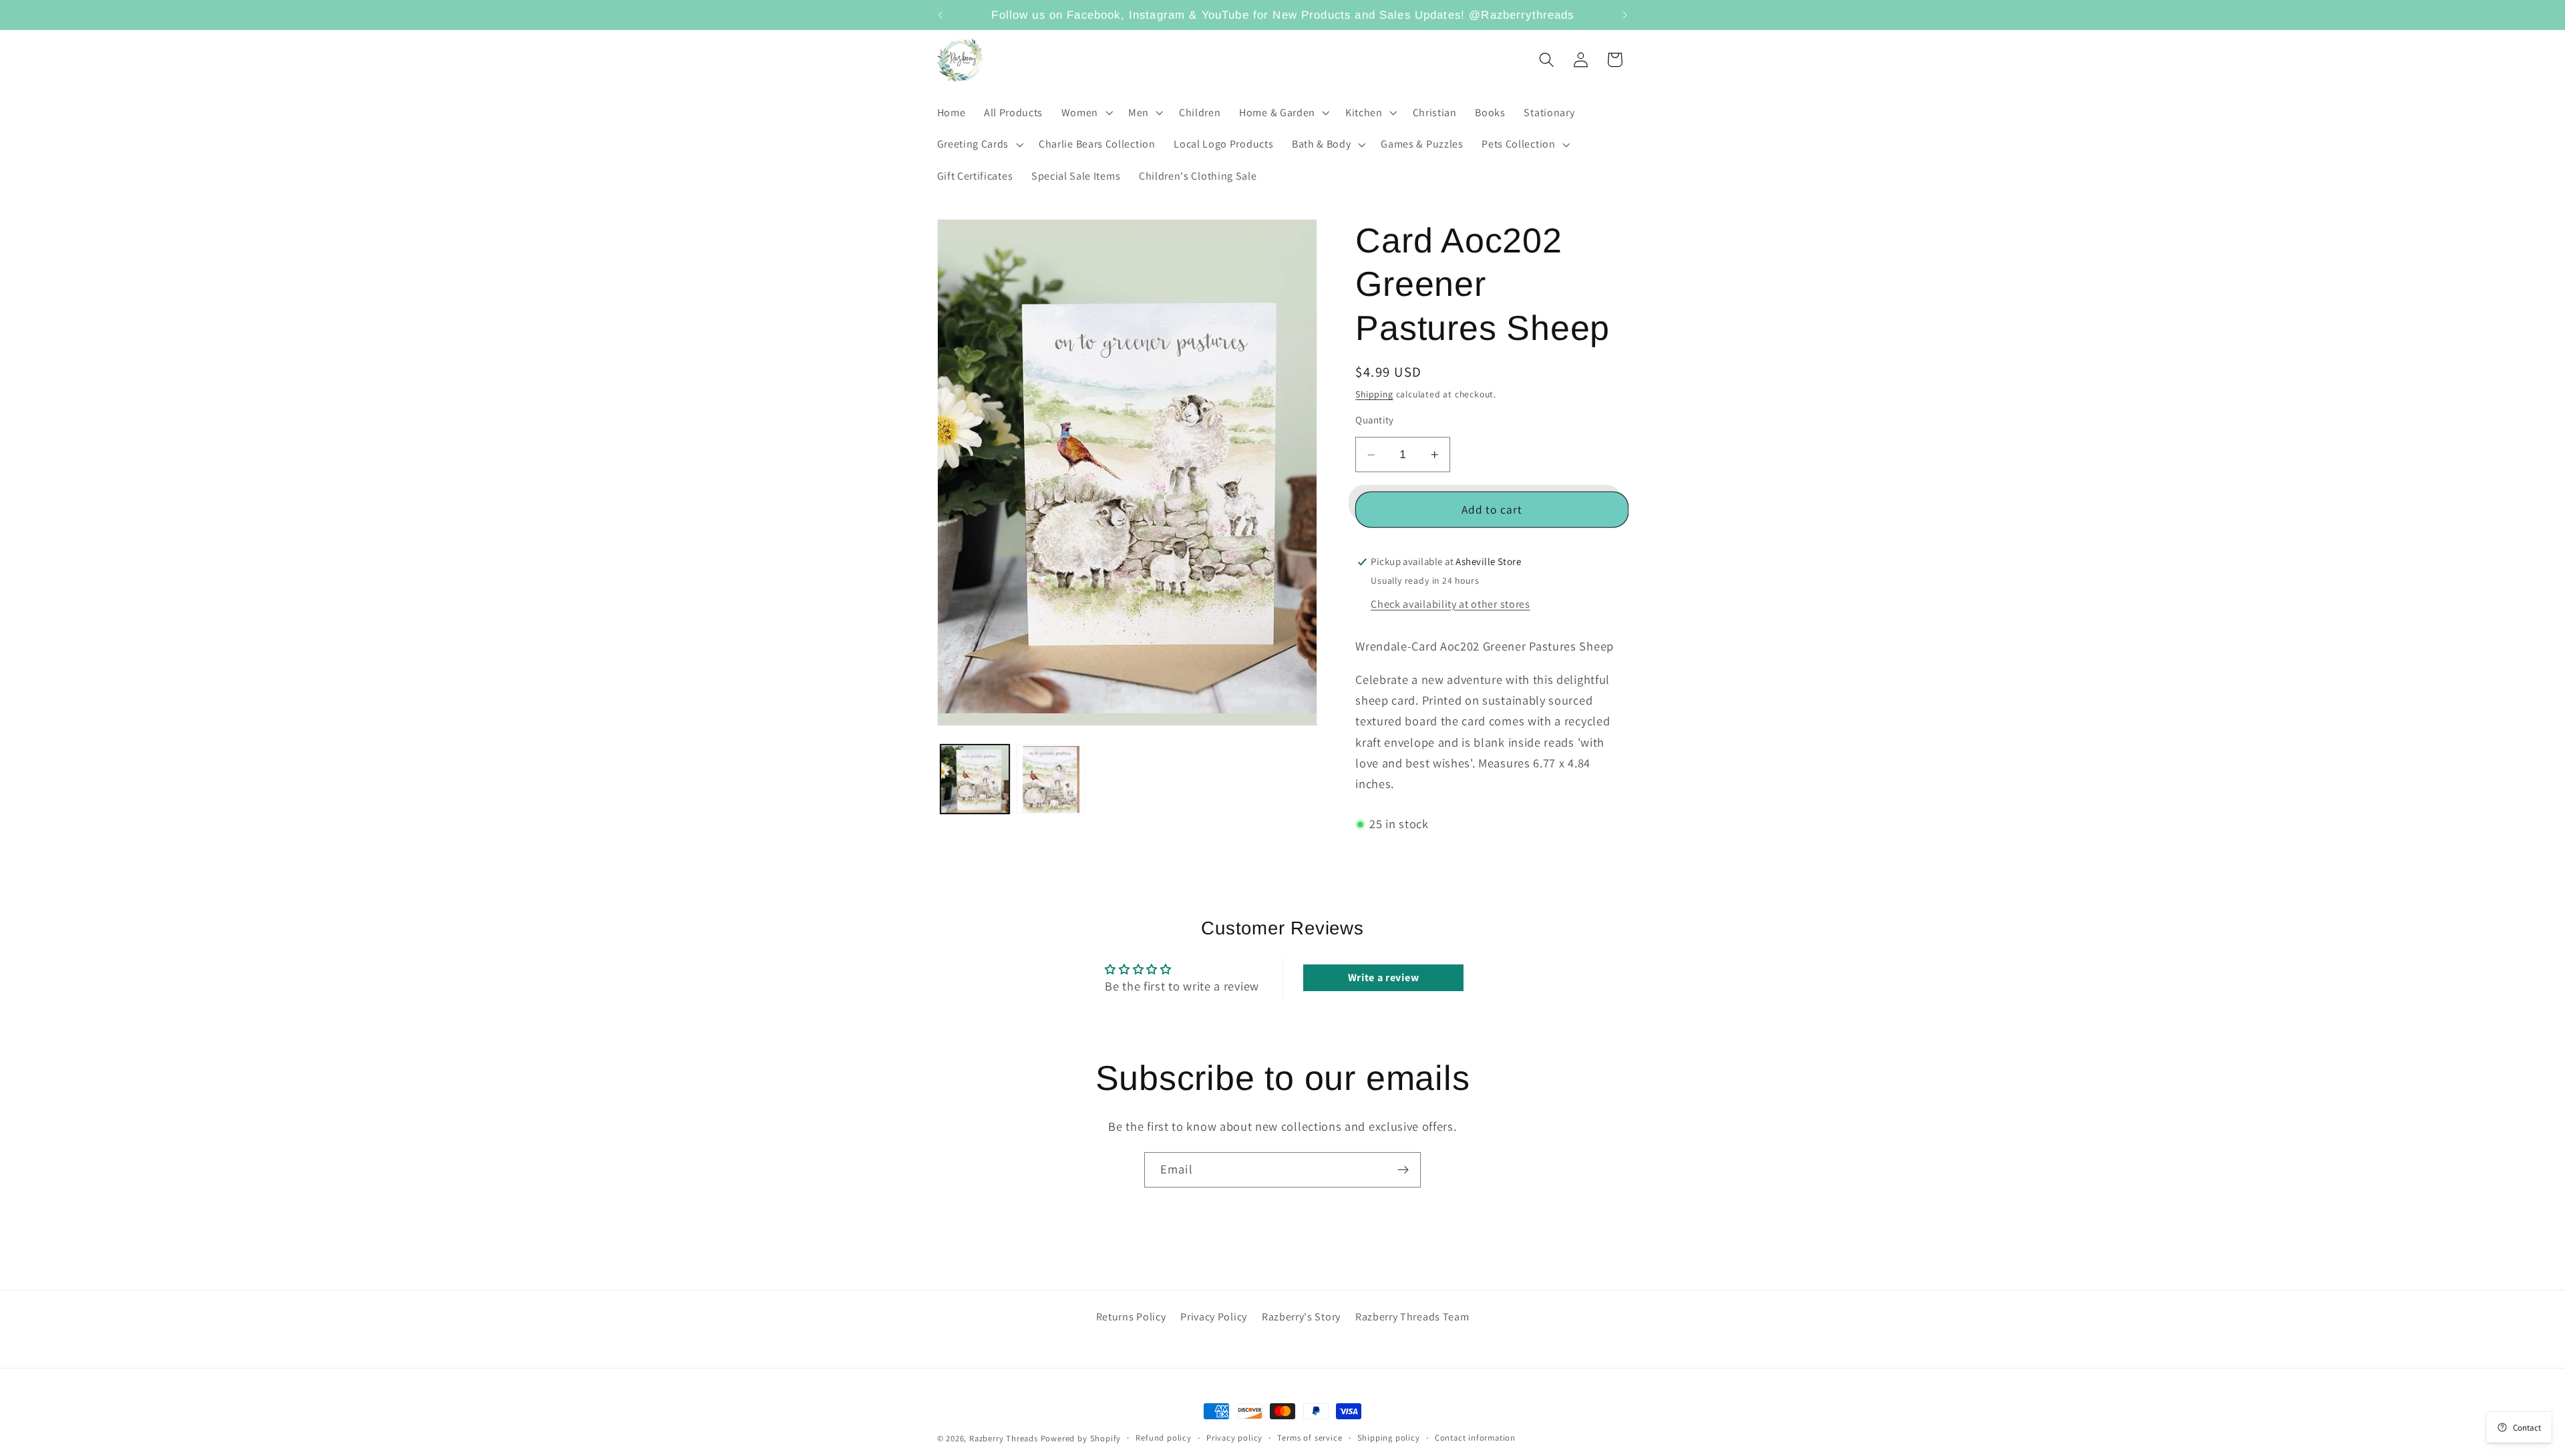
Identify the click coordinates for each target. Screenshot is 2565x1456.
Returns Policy (1131, 1316)
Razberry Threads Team (1412, 1316)
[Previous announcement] (940, 15)
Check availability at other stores (1450, 604)
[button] (1085, 113)
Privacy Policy (1214, 1316)
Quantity (1375, 420)
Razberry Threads (1004, 1438)
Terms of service (1310, 1438)
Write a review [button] (1384, 977)
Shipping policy (1389, 1438)
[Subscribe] (1403, 1170)
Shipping (1374, 395)
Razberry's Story (1301, 1316)
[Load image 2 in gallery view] (1051, 779)
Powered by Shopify (1081, 1438)
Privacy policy (1234, 1438)
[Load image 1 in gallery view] (975, 779)
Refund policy (1163, 1438)
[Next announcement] (1625, 15)
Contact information (1475, 1438)
